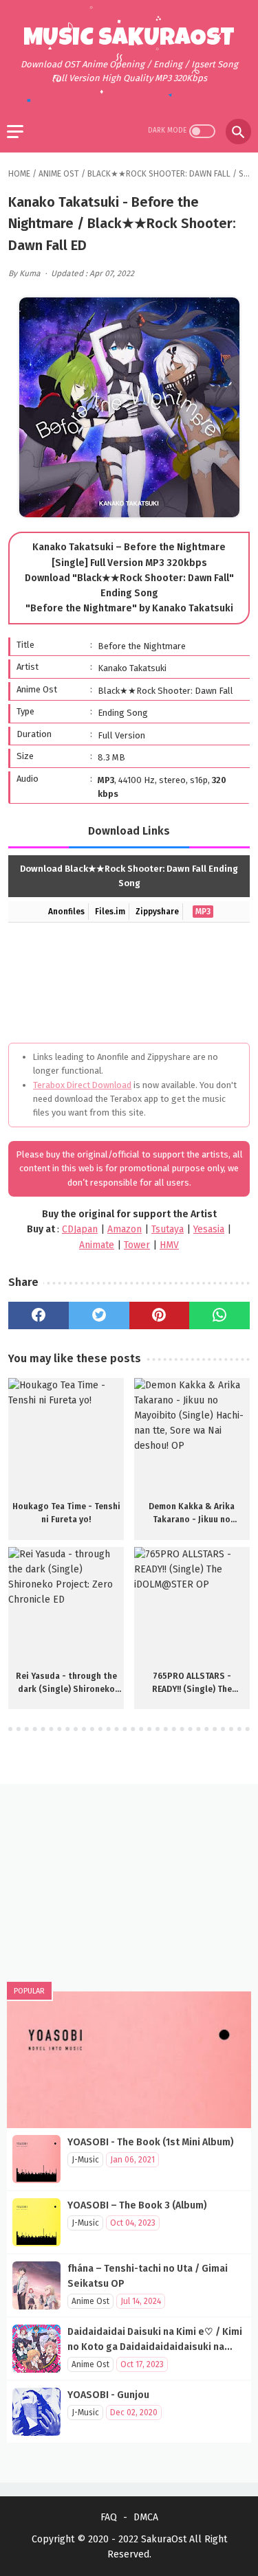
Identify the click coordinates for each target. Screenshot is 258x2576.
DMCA (146, 2517)
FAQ (109, 2517)
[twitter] (99, 1315)
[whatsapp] (219, 1315)
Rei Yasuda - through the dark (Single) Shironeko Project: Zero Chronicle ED (66, 1684)
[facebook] (39, 1315)
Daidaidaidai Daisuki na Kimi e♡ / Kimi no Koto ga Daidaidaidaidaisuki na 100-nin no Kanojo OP (155, 2347)
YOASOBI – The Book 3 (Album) (137, 2205)
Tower (137, 1245)
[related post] (66, 1436)
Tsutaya (168, 1229)
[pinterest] (160, 1315)
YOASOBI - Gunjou (108, 2395)
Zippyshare (157, 912)
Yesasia (209, 1229)
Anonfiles (66, 912)
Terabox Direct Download (82, 1085)
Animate (97, 1245)
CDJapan (80, 1229)
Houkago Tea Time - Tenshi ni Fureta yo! (66, 1513)
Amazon (125, 1229)
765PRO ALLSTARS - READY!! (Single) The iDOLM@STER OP (192, 1684)
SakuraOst (164, 2539)
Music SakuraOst (129, 40)
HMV (169, 1245)
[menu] (15, 132)
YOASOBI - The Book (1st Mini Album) (151, 2142)
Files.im (110, 912)
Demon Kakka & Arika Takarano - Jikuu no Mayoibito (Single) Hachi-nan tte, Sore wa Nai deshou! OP (192, 1514)
